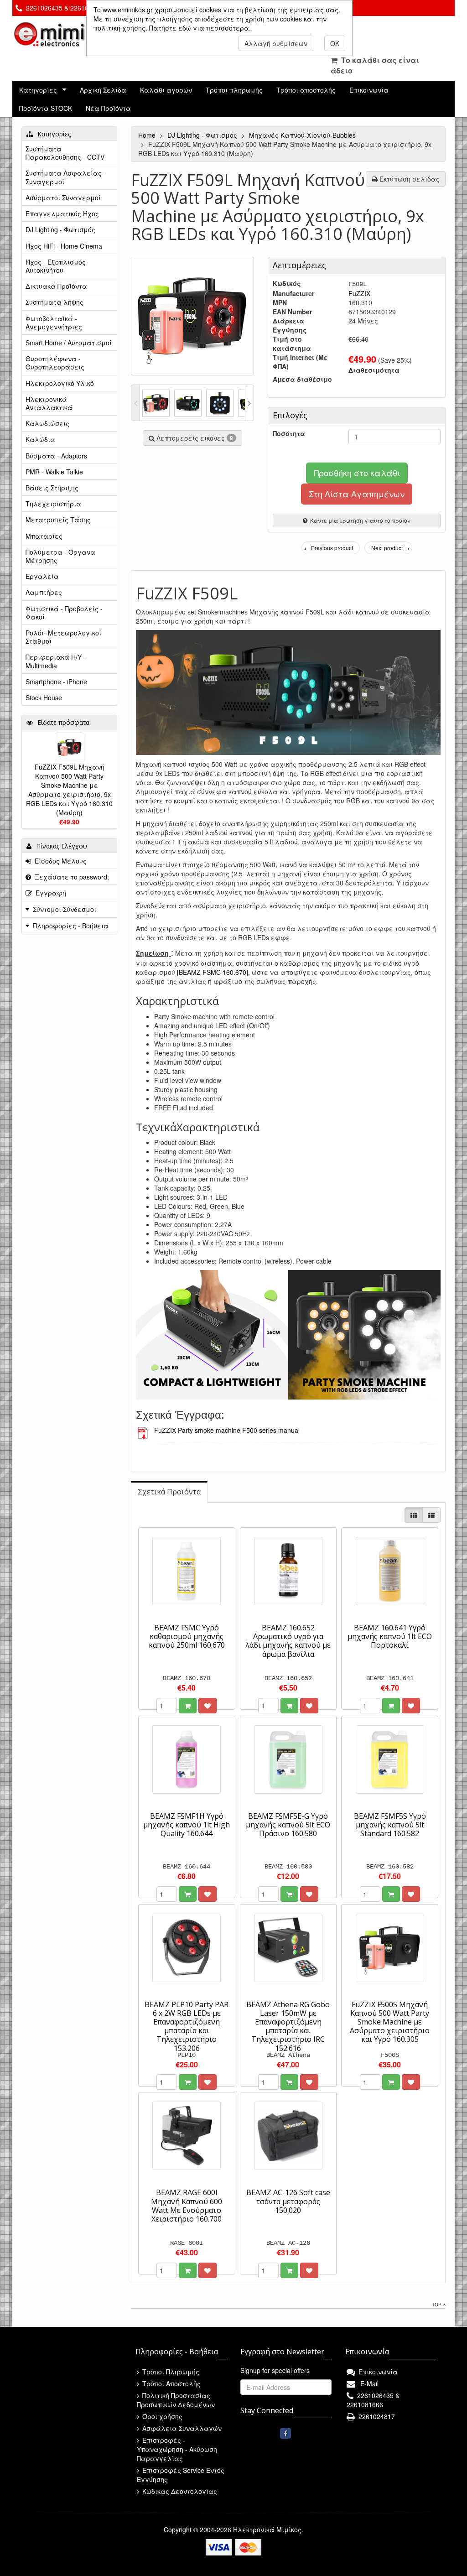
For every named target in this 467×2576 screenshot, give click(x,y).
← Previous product (329, 548)
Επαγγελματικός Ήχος (62, 213)
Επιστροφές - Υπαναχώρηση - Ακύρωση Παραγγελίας (177, 2449)
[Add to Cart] (188, 1706)
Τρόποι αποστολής (306, 90)
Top (437, 2305)
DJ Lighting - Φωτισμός (203, 135)
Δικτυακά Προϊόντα (56, 286)
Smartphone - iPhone (56, 682)
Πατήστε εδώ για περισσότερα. (200, 28)
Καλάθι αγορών (166, 90)
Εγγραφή (49, 893)
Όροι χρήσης (161, 2416)
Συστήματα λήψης (54, 302)
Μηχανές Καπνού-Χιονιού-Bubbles (303, 135)
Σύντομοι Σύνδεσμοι (65, 909)
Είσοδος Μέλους (59, 861)
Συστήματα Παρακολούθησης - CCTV (65, 153)
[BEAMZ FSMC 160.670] (213, 972)
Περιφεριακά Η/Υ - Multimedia (56, 661)
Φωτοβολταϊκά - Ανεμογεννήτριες (54, 323)
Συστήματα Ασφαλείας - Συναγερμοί (66, 177)
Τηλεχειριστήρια (53, 504)
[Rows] (431, 1515)
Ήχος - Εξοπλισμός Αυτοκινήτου (56, 266)
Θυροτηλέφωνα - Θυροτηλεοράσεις (55, 363)
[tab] (169, 1492)
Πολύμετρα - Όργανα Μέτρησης (60, 556)
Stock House (44, 697)
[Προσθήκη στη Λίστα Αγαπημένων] (208, 1706)
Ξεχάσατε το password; (70, 877)
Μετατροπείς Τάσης (58, 520)
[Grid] (414, 1515)
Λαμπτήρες (44, 592)
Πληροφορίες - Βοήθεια (71, 926)
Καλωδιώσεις (47, 423)
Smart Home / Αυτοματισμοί (69, 343)
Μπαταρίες (44, 536)
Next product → (390, 548)
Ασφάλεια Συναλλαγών (181, 2428)
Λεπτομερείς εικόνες (194, 438)
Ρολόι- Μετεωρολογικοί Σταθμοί (63, 637)
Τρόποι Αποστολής (171, 2383)
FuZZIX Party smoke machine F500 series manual (227, 1430)
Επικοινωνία (369, 90)
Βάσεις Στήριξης (52, 488)
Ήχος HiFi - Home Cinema (64, 246)
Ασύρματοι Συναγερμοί (63, 198)
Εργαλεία (42, 576)
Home (148, 135)
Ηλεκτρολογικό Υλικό (60, 383)
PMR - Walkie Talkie (54, 472)
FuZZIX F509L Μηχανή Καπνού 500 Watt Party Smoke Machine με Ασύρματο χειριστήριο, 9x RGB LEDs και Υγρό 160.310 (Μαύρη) (69, 790)
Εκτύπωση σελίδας (409, 179)
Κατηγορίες (38, 90)
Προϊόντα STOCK (46, 108)
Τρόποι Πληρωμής (170, 2372)
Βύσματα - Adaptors (56, 456)
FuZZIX (359, 293)
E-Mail (368, 2383)
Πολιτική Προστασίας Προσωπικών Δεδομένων (176, 2400)
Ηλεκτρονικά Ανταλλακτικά (49, 403)
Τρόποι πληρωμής (234, 90)
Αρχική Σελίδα (103, 90)
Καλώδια (40, 439)
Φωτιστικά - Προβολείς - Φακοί (64, 613)
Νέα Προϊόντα (108, 108)
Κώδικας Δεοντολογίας (179, 2491)
